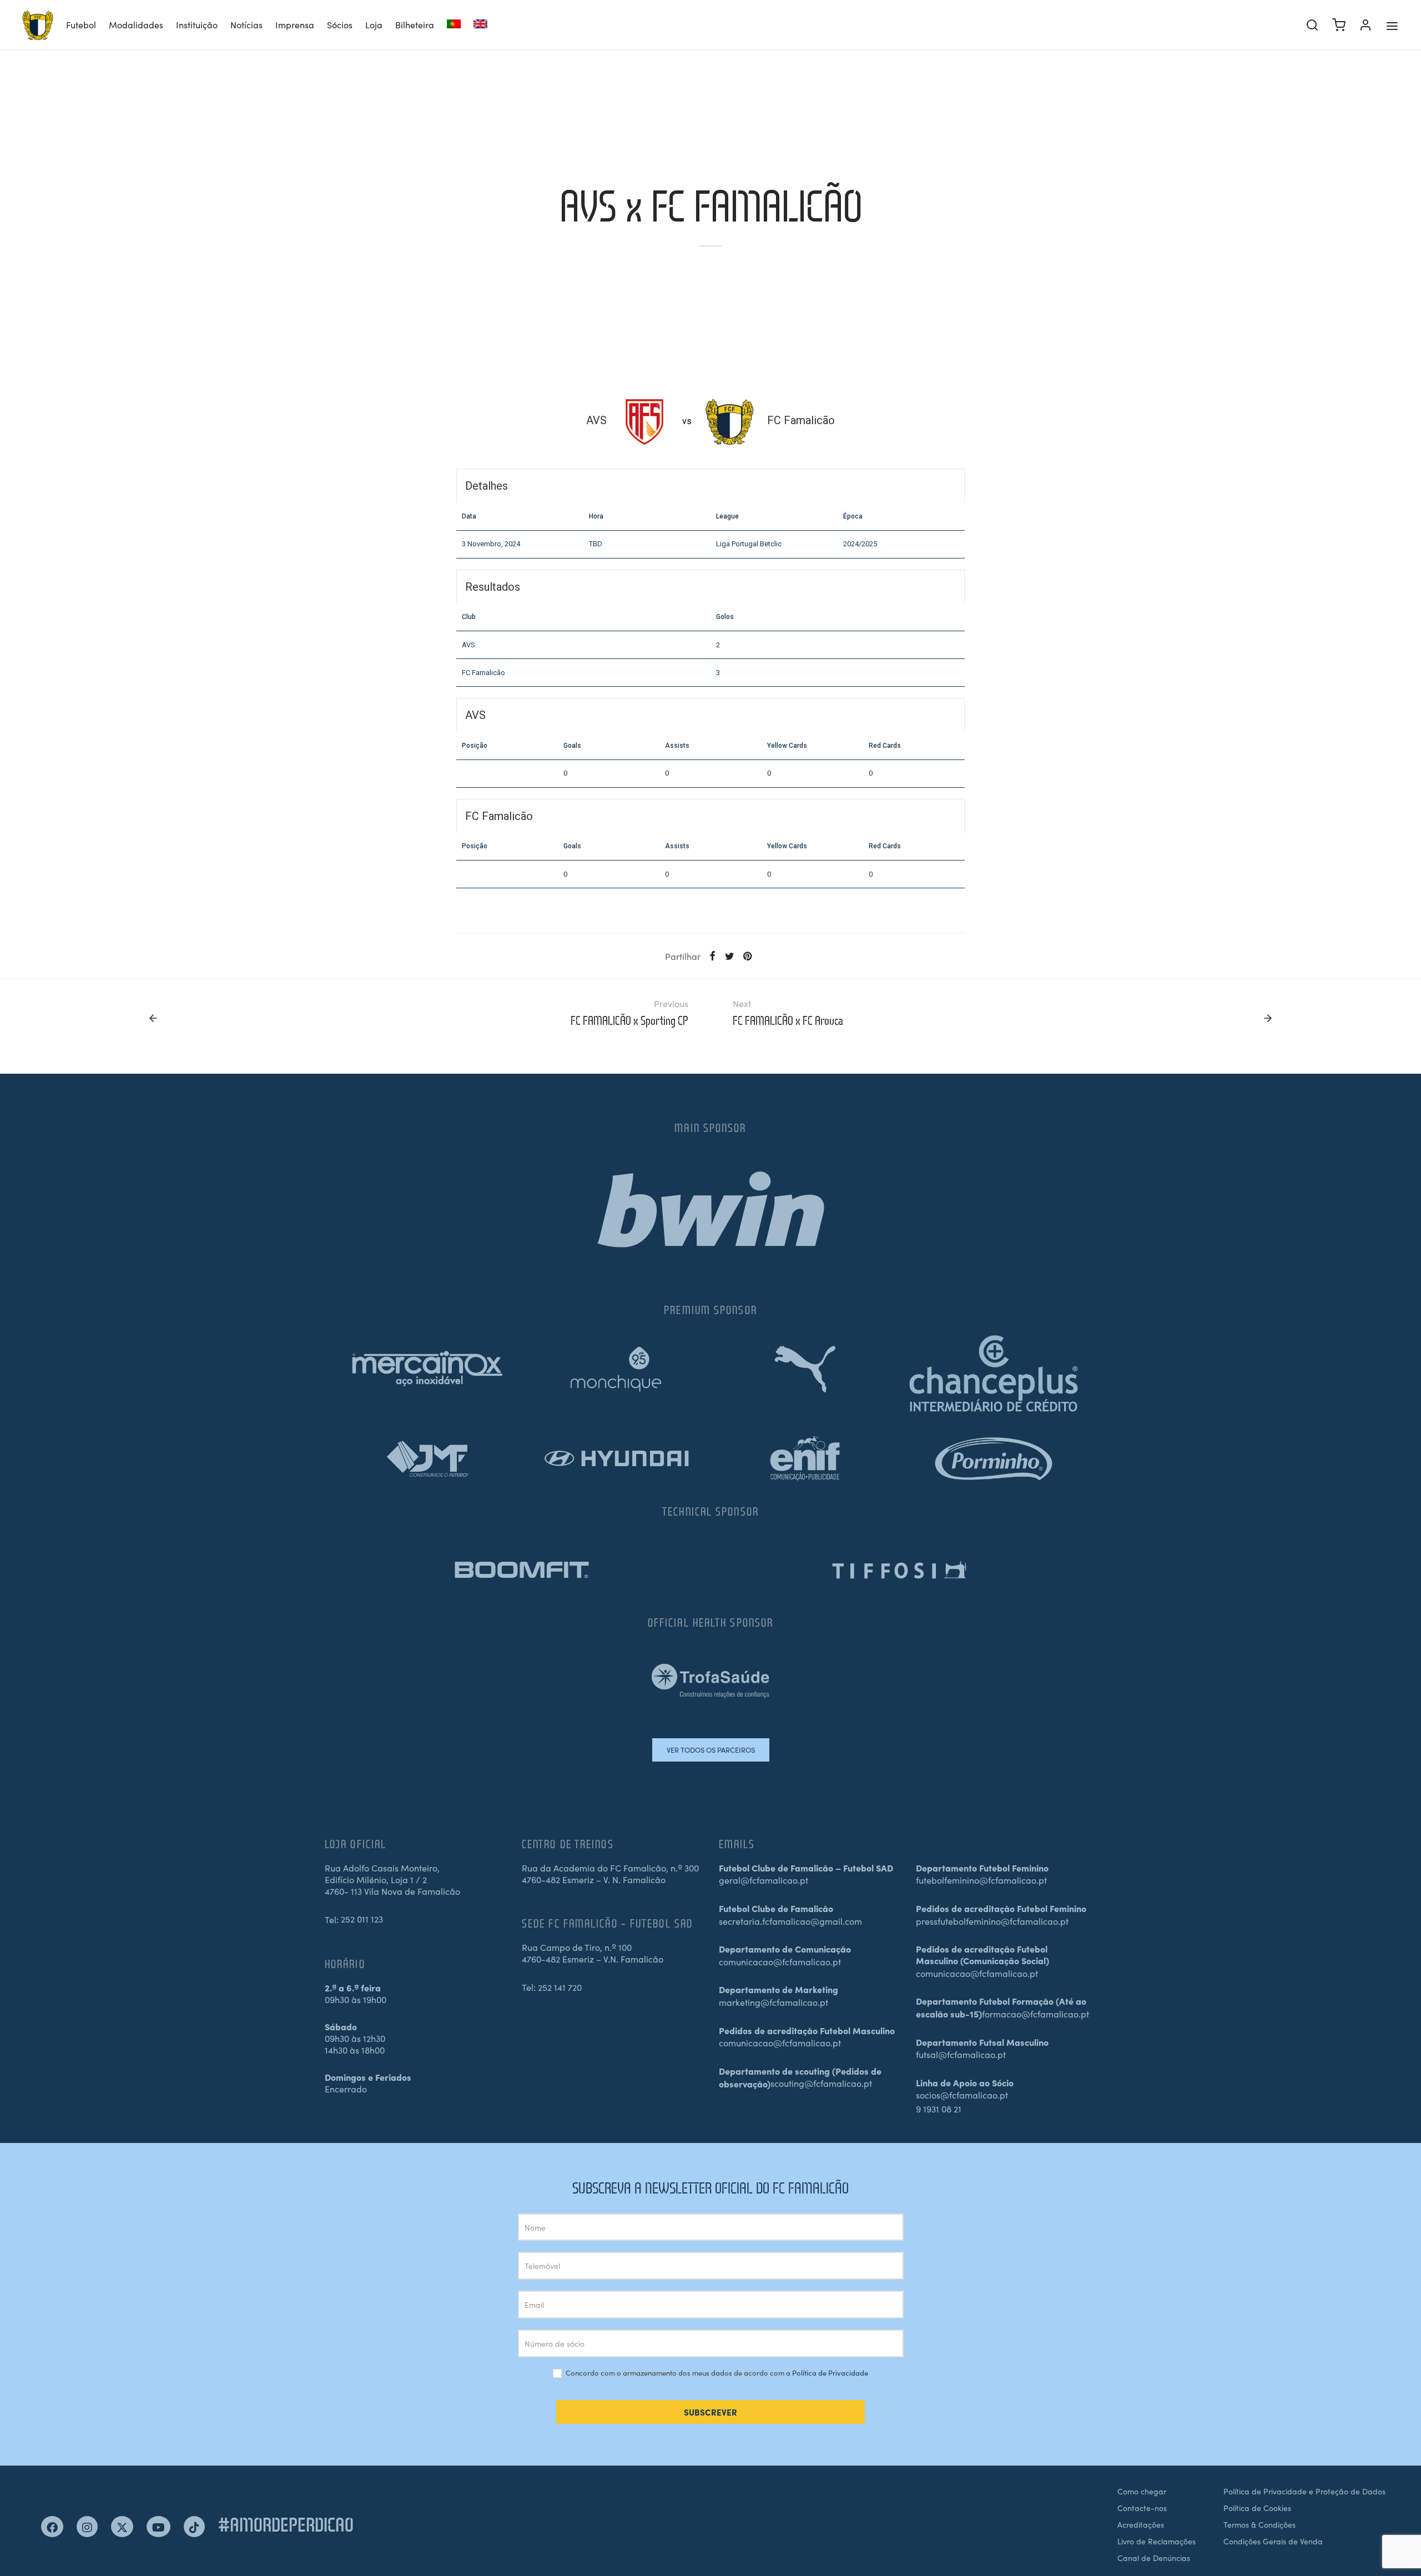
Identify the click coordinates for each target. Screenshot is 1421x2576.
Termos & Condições (1259, 2524)
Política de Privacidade (830, 2373)
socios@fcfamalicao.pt (962, 2095)
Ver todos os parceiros (711, 1750)
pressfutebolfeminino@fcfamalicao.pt (992, 1921)
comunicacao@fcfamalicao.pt (780, 1961)
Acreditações (1141, 2524)
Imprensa (295, 24)
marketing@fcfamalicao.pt (774, 2002)
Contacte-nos (1142, 2508)
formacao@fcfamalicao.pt (1035, 2014)
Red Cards (885, 746)
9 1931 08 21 (939, 2109)
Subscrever (710, 2412)
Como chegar (1142, 2491)
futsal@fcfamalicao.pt (961, 2054)
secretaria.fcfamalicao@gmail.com (790, 1921)
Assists (677, 746)
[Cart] (1339, 25)
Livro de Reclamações (1157, 2541)
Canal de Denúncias (1154, 2558)
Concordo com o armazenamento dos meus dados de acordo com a (716, 2373)
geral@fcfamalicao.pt (764, 1880)
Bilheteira (415, 24)
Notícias (246, 24)
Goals (572, 746)
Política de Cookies (1257, 2508)
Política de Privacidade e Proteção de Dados (1304, 2491)
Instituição (197, 24)
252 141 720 (560, 1987)
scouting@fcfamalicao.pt (821, 2083)
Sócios (340, 24)
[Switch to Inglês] (480, 25)
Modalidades (136, 24)
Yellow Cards (787, 746)
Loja (374, 24)
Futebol (81, 24)
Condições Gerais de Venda (1273, 2541)
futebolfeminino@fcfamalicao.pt (981, 1880)
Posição (475, 746)
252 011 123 (362, 1919)
